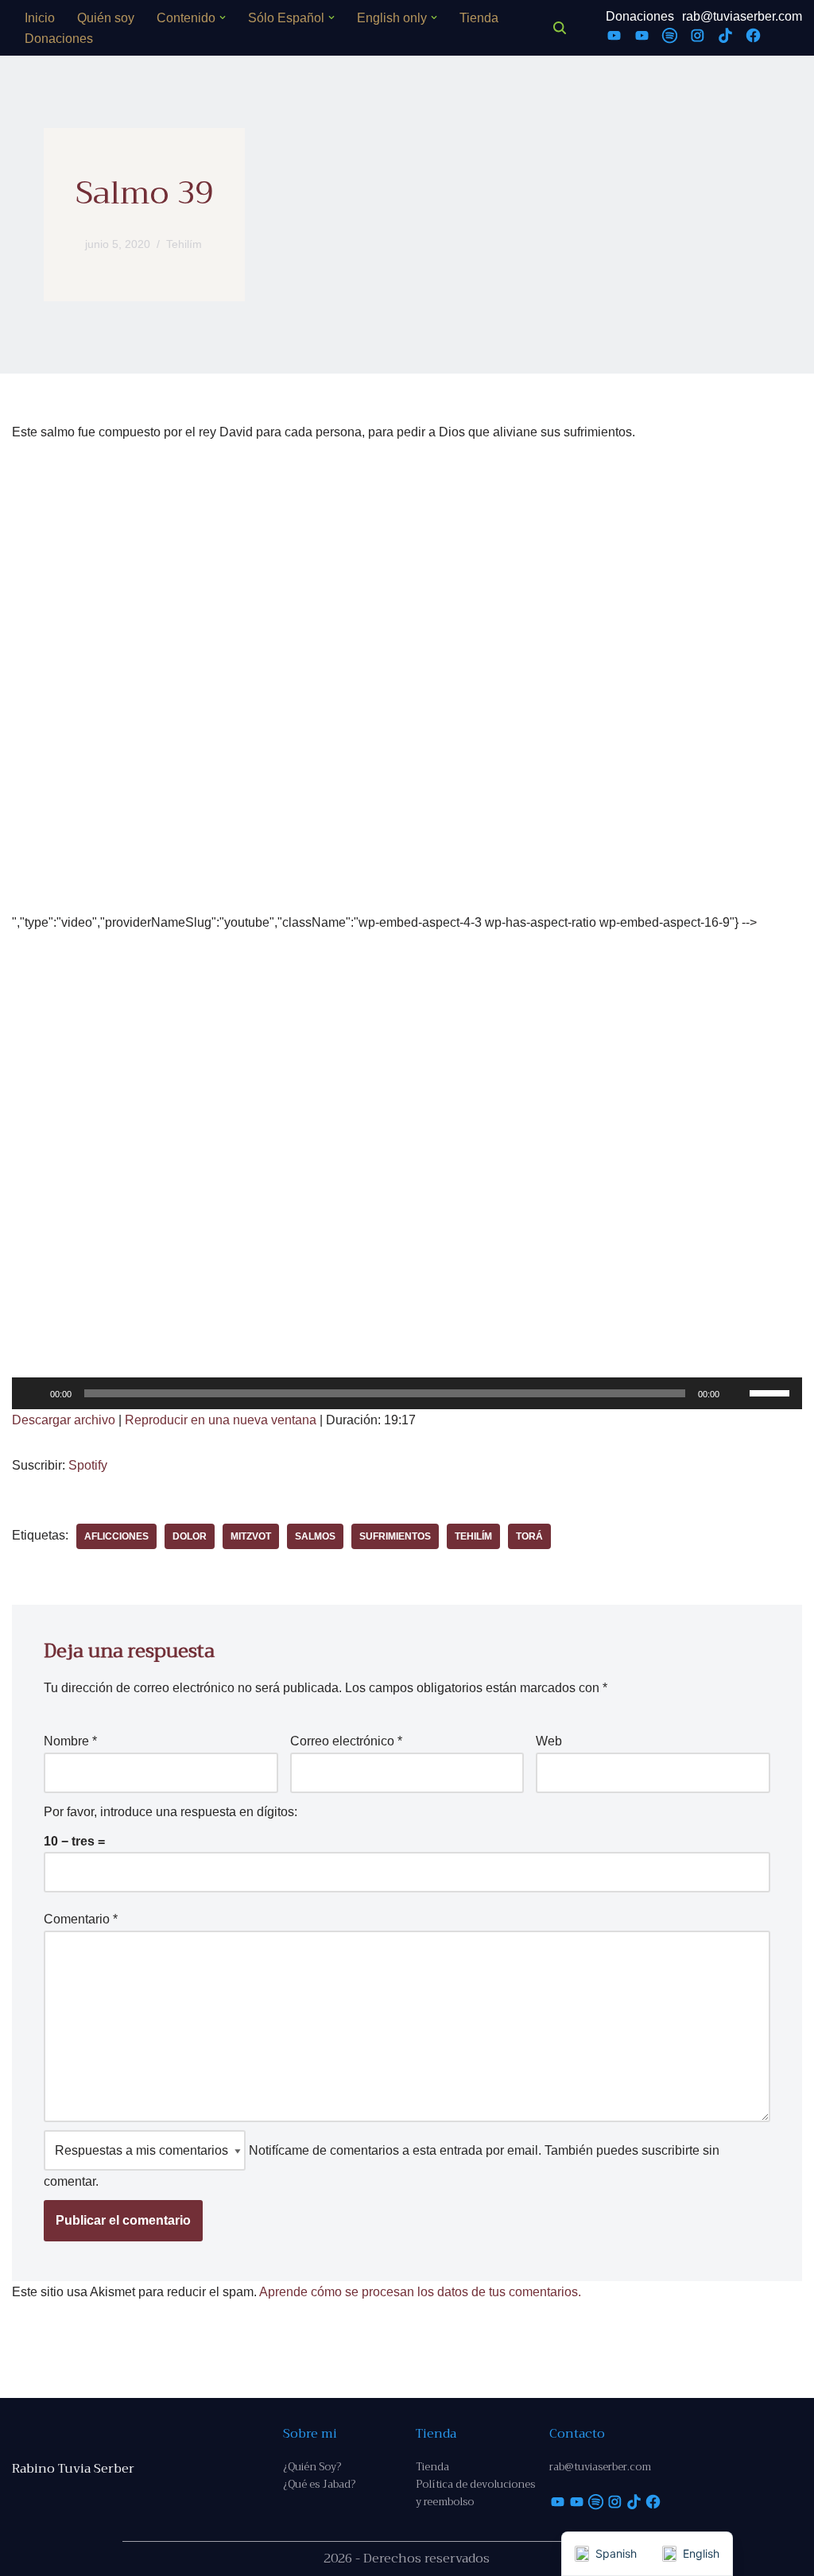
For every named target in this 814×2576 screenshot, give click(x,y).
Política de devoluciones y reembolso (475, 2493)
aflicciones (116, 1536)
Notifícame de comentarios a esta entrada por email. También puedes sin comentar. (382, 2166)
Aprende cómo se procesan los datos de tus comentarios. (420, 2292)
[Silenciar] (737, 1393)
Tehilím (184, 244)
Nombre (70, 1741)
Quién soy (106, 18)
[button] (223, 17)
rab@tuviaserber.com (742, 16)
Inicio (40, 18)
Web (549, 1741)
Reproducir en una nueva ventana (221, 1420)
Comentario (81, 1919)
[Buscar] (560, 28)
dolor (190, 1536)
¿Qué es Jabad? (319, 2484)
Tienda (479, 18)
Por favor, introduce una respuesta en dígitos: (171, 1812)
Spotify (88, 1465)
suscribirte (671, 2150)
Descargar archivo (64, 1420)
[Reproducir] (33, 1393)
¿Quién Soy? (312, 2467)
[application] (407, 1393)
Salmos (315, 1536)
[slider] (772, 1392)
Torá (529, 1536)
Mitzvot (251, 1536)
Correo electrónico (346, 1741)
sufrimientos (395, 1536)
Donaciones (59, 39)
